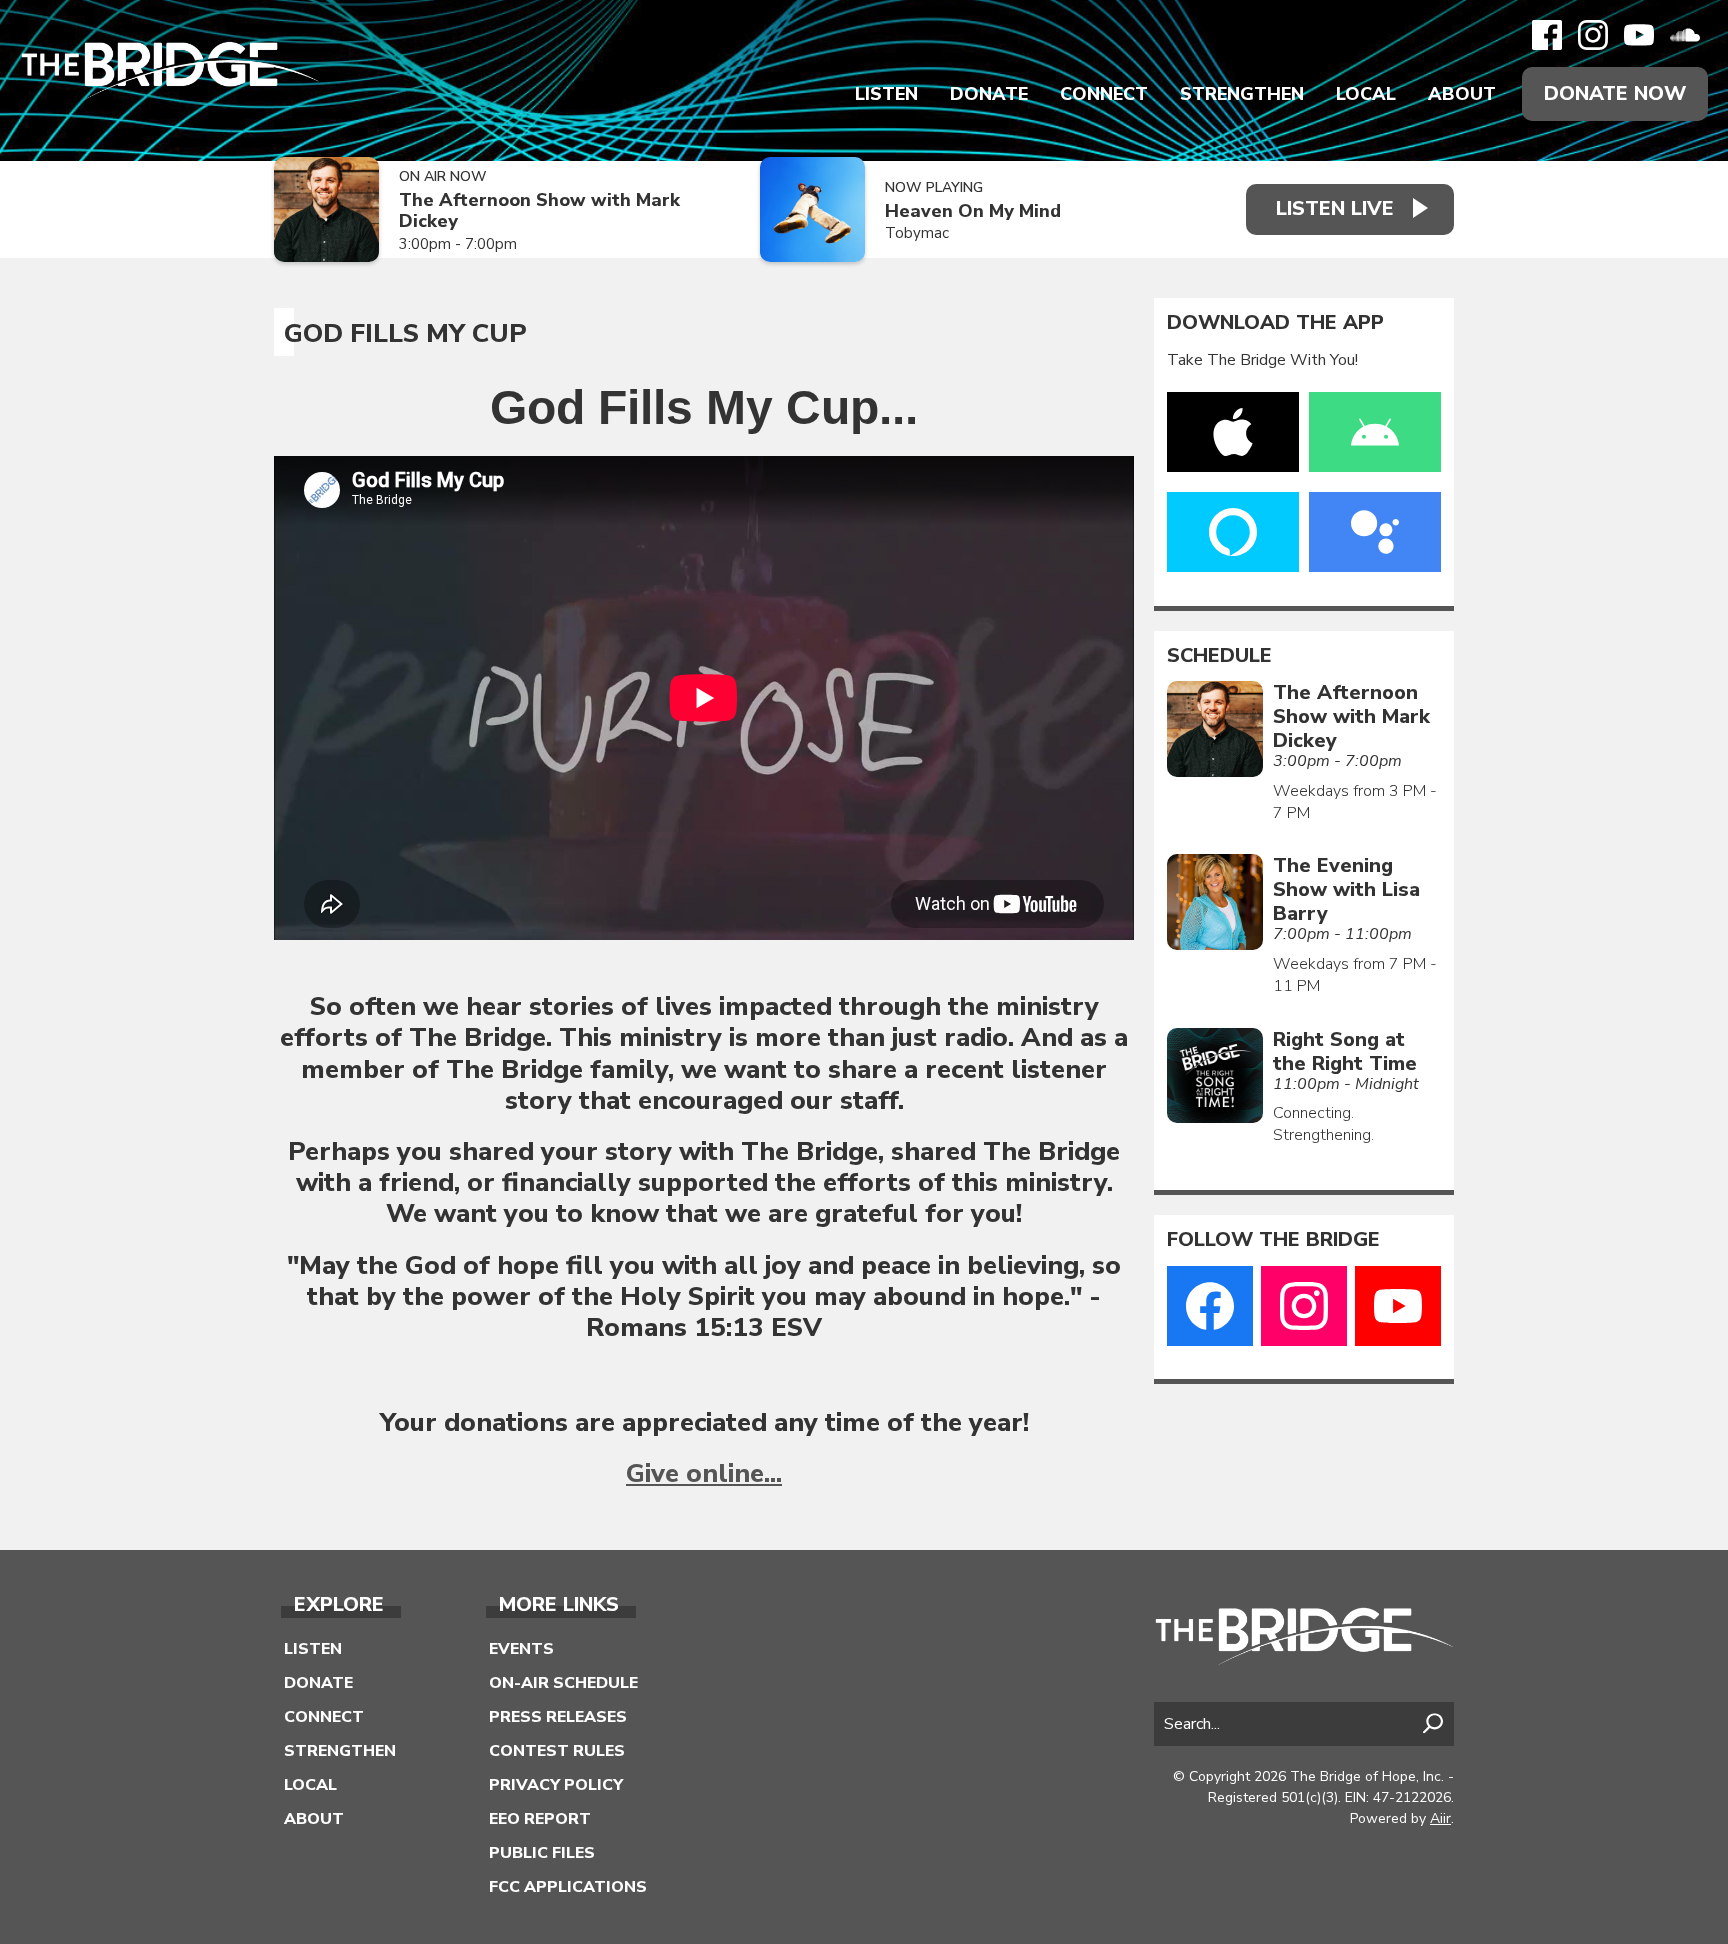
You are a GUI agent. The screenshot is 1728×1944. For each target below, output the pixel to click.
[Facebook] (1547, 35)
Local (1366, 94)
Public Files (542, 1853)
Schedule (1219, 656)
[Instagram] (1593, 35)
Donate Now (1615, 93)
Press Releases (558, 1717)
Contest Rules (557, 1751)
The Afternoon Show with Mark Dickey (539, 210)
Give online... (704, 1473)
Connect (1104, 94)
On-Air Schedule (563, 1683)
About (1462, 94)
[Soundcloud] (1685, 35)
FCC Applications (568, 1887)
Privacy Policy (556, 1785)
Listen (886, 94)
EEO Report (540, 1819)
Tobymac (917, 233)
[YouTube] (1639, 35)
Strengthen (1242, 94)
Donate (989, 94)
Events (521, 1649)
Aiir (1440, 1818)
